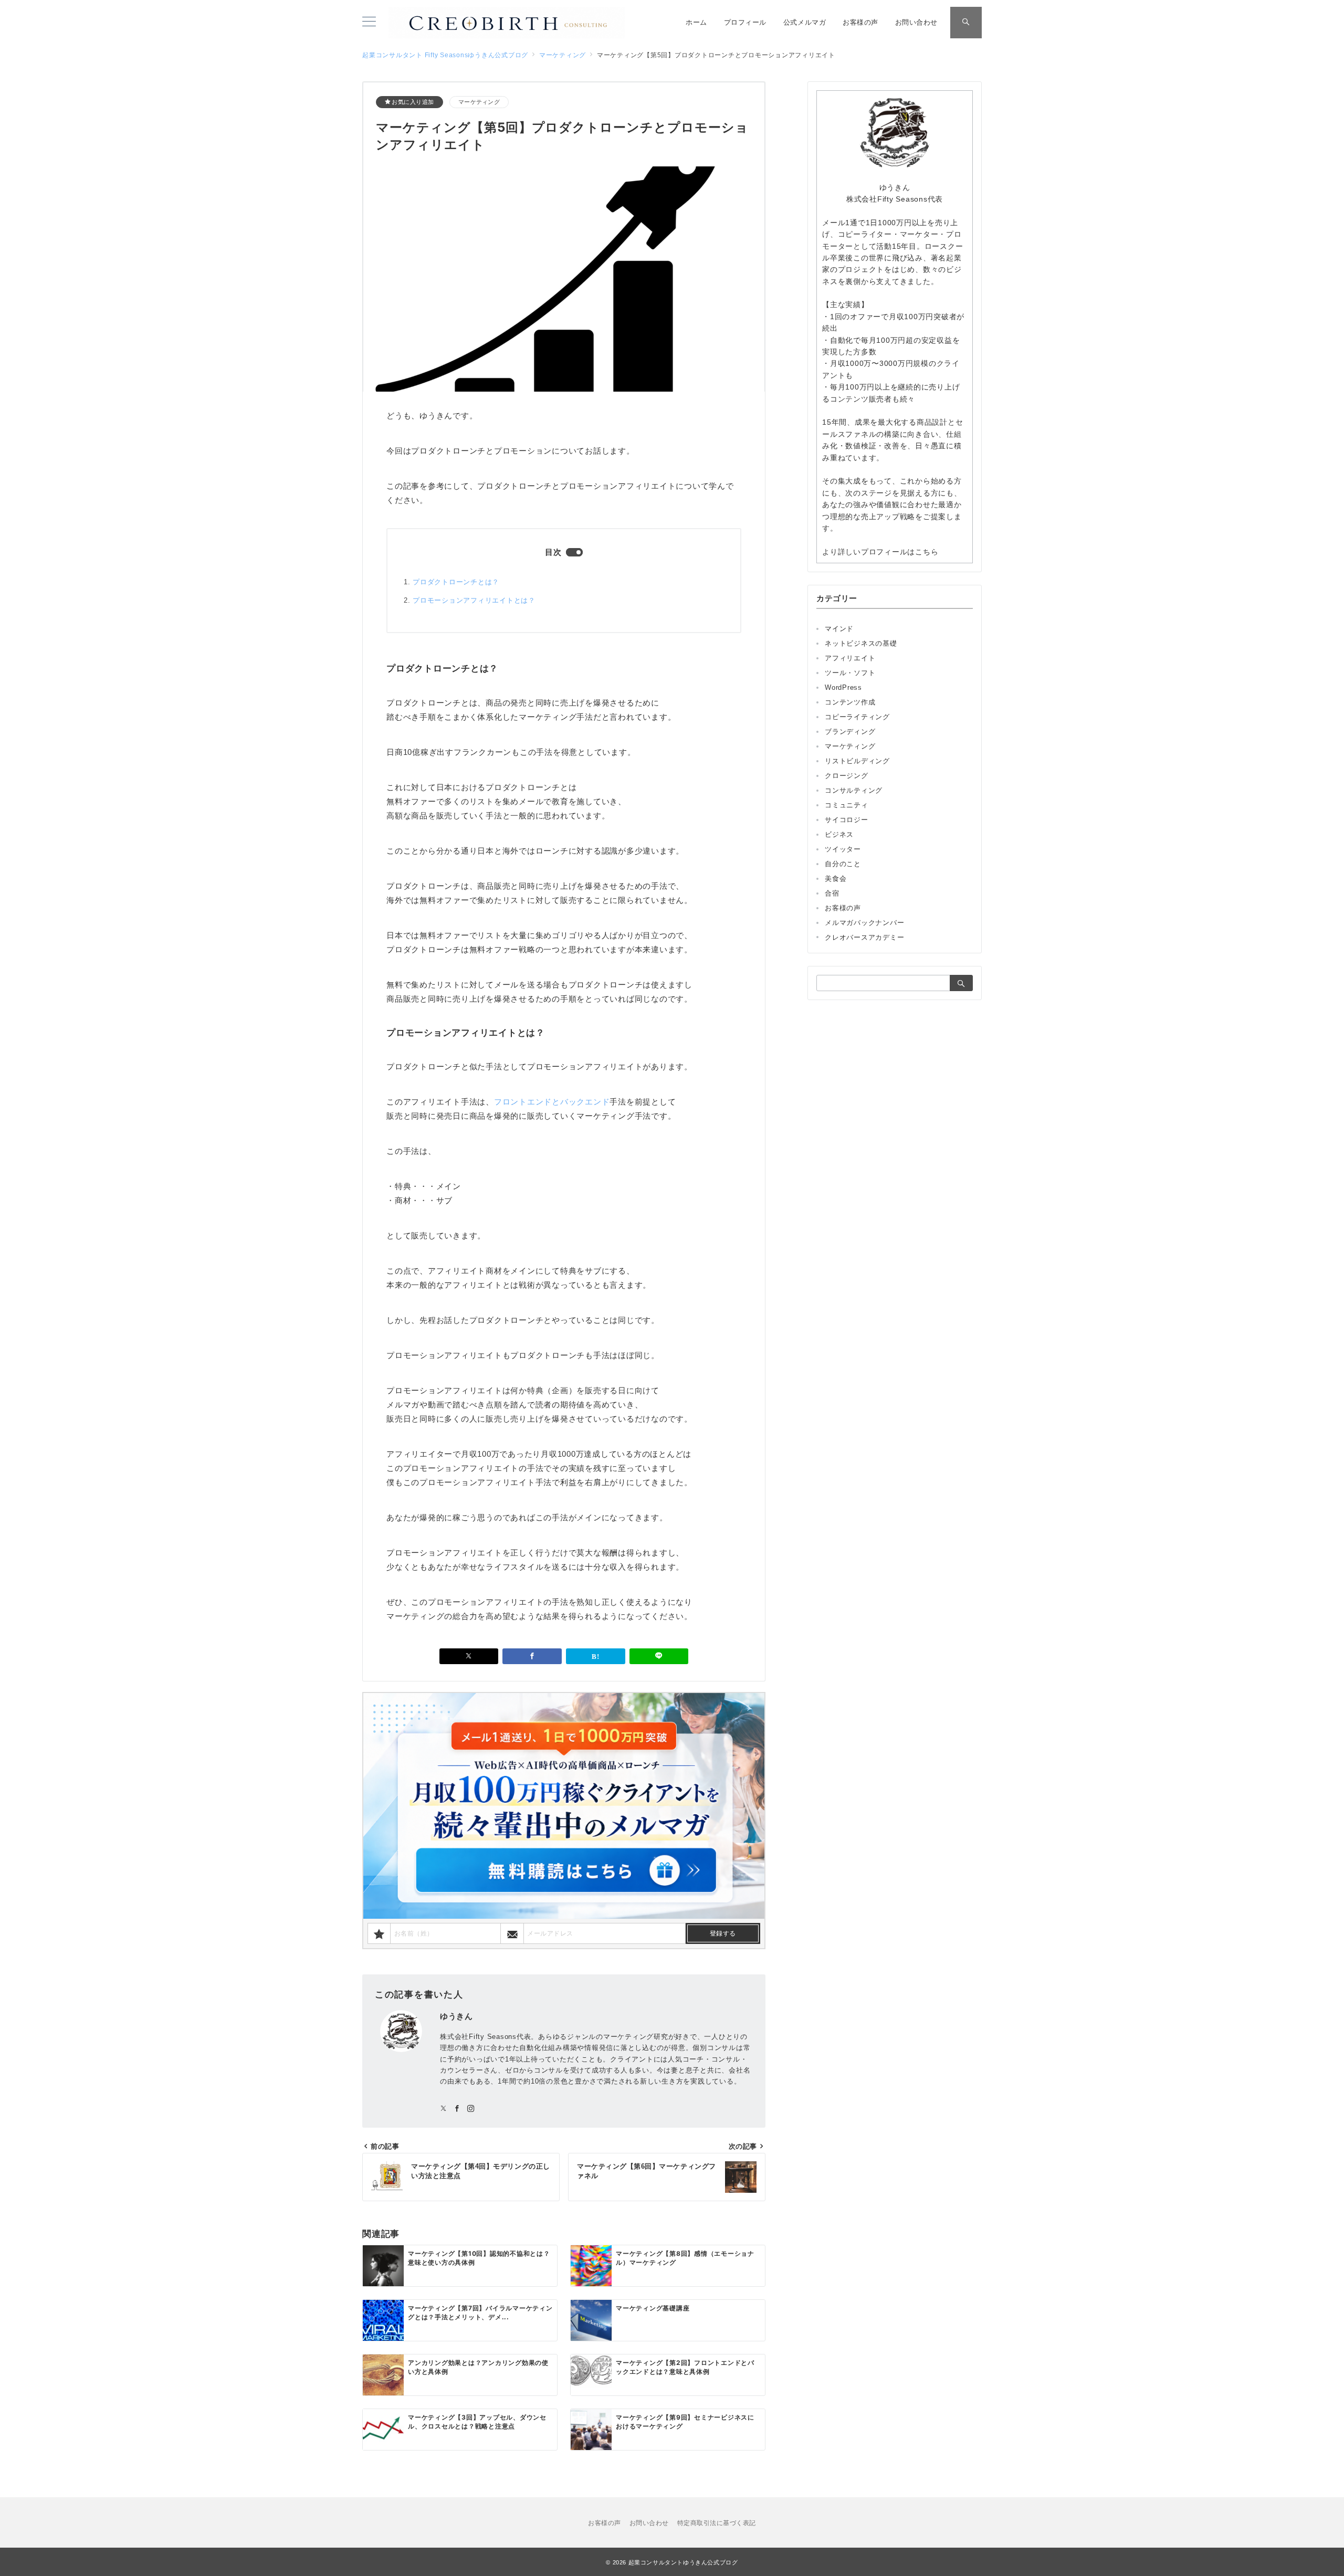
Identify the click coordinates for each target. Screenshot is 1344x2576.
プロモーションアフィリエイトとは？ (474, 600)
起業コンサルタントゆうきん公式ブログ (683, 2562)
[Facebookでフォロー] (457, 2109)
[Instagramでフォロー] (471, 2109)
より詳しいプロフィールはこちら (880, 552)
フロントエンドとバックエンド (552, 1102)
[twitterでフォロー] (444, 2109)
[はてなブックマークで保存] (596, 1656)
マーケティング (479, 102)
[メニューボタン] (369, 23)
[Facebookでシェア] (532, 1656)
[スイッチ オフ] (966, 23)
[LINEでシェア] (659, 1656)
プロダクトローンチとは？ (456, 582)
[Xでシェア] (469, 1656)
